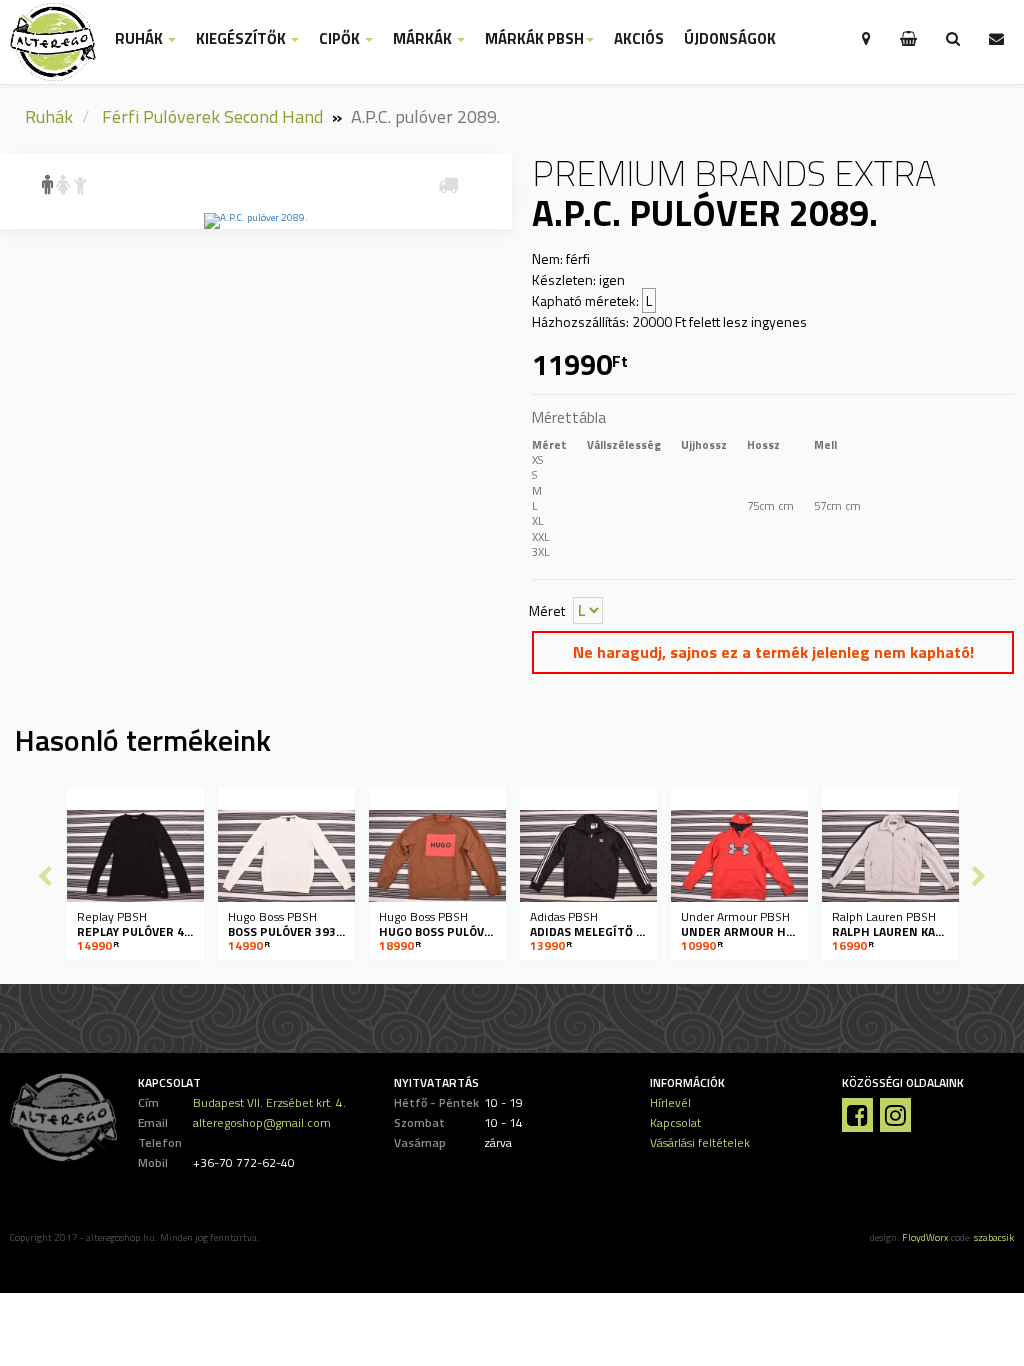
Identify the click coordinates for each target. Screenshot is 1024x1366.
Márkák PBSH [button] (534, 39)
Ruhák (49, 116)
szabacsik (994, 1237)
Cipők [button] (341, 39)
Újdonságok (730, 39)
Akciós (639, 39)
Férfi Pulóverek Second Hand (212, 116)
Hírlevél (670, 1102)
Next (979, 876)
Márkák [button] (424, 39)
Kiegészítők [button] (242, 39)
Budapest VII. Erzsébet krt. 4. (269, 1102)
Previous (45, 876)
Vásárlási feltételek (700, 1142)
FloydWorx (925, 1237)
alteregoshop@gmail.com (262, 1122)
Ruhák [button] (140, 39)
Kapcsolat (675, 1122)
